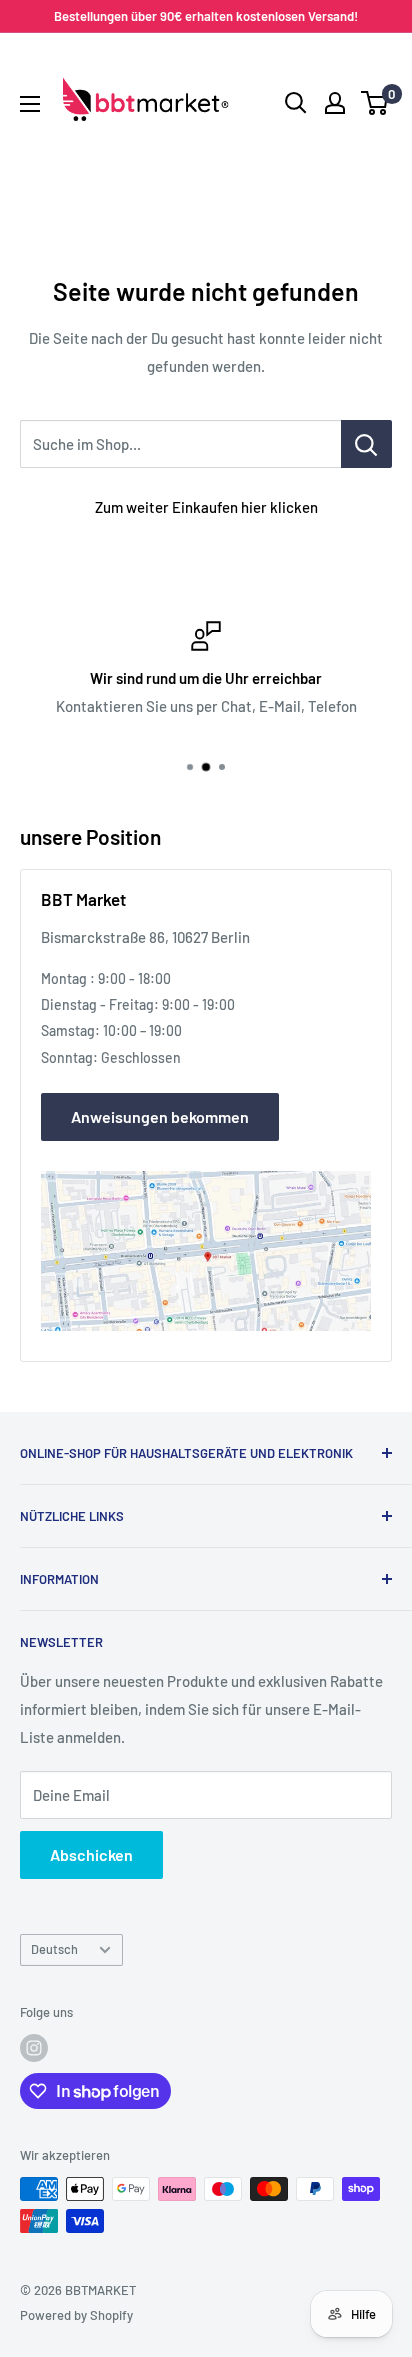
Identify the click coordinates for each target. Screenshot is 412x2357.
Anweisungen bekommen (160, 1116)
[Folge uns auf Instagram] (34, 2048)
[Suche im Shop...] (366, 444)
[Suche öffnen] (296, 103)
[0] (375, 103)
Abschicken (91, 1854)
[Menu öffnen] (30, 104)
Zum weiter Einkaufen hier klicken (206, 507)
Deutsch (54, 1949)
